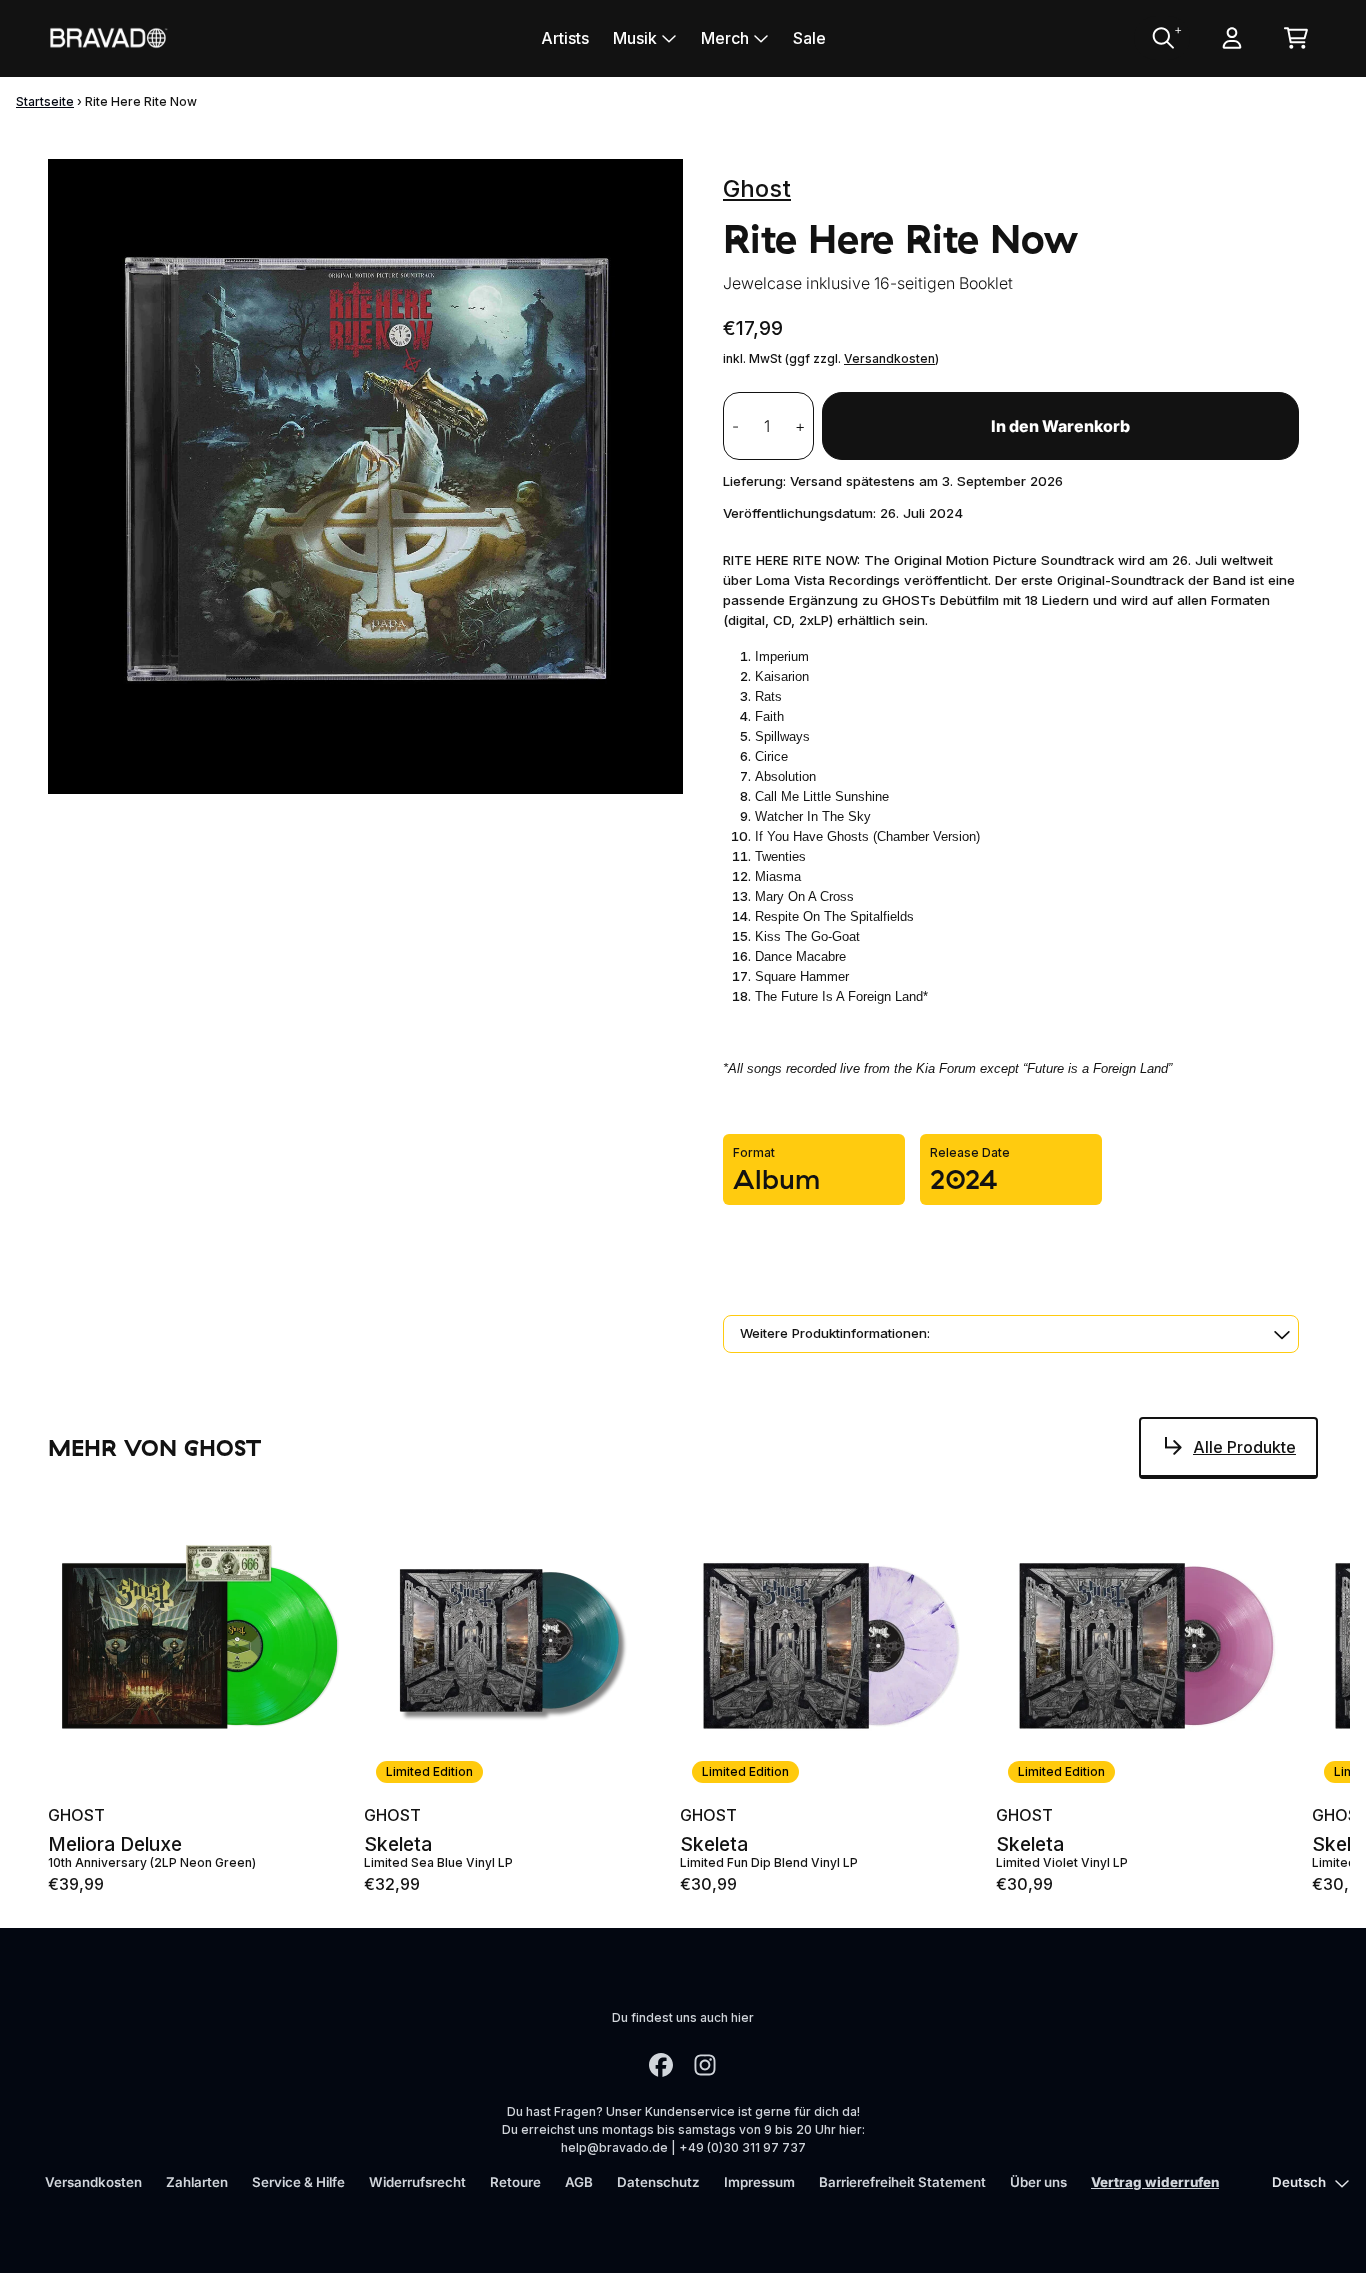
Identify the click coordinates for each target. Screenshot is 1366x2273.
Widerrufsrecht (417, 2182)
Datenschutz (658, 2182)
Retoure (515, 2182)
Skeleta (398, 1844)
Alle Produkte (1244, 1447)
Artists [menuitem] (565, 38)
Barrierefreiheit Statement (902, 2182)
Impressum (759, 2182)
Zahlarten (197, 2182)
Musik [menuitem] (635, 38)
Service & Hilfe (298, 2182)
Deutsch (1299, 2182)
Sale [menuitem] (809, 38)
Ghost (757, 188)
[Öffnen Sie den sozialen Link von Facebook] (661, 2065)
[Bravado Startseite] (108, 37)
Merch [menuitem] (725, 38)
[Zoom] (365, 476)
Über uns (1038, 2182)
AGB (579, 2182)
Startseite (45, 101)
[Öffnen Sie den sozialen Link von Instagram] (705, 2065)
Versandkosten (889, 358)
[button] (1011, 1334)
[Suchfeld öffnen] (1162, 38)
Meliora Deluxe (115, 1844)
